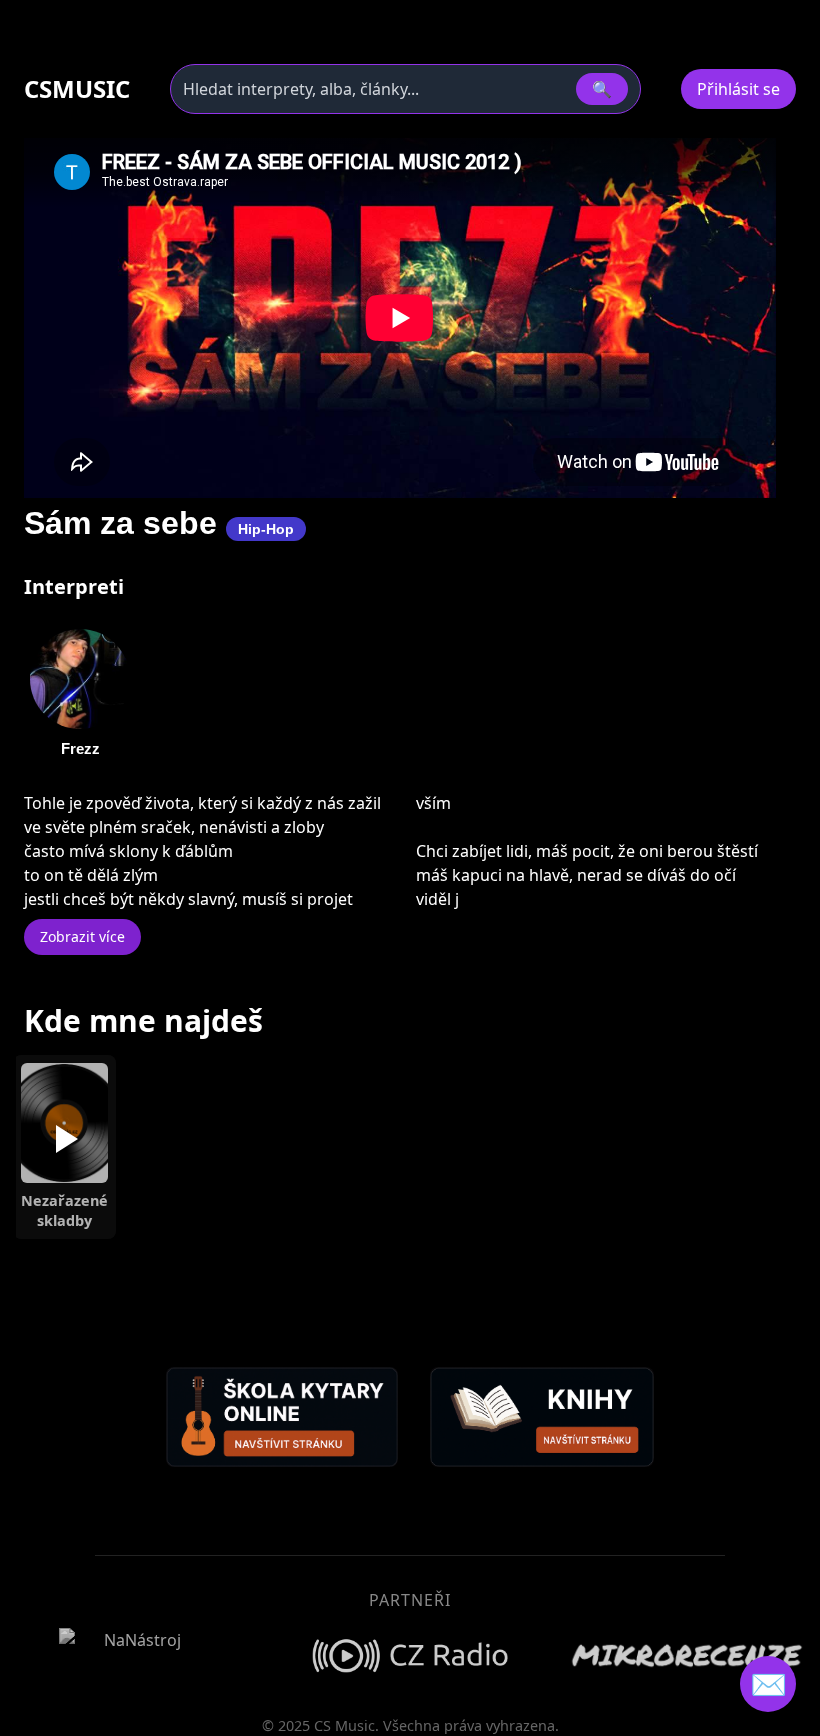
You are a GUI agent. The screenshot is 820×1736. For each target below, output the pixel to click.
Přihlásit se (738, 89)
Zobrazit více (82, 936)
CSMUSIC (77, 89)
